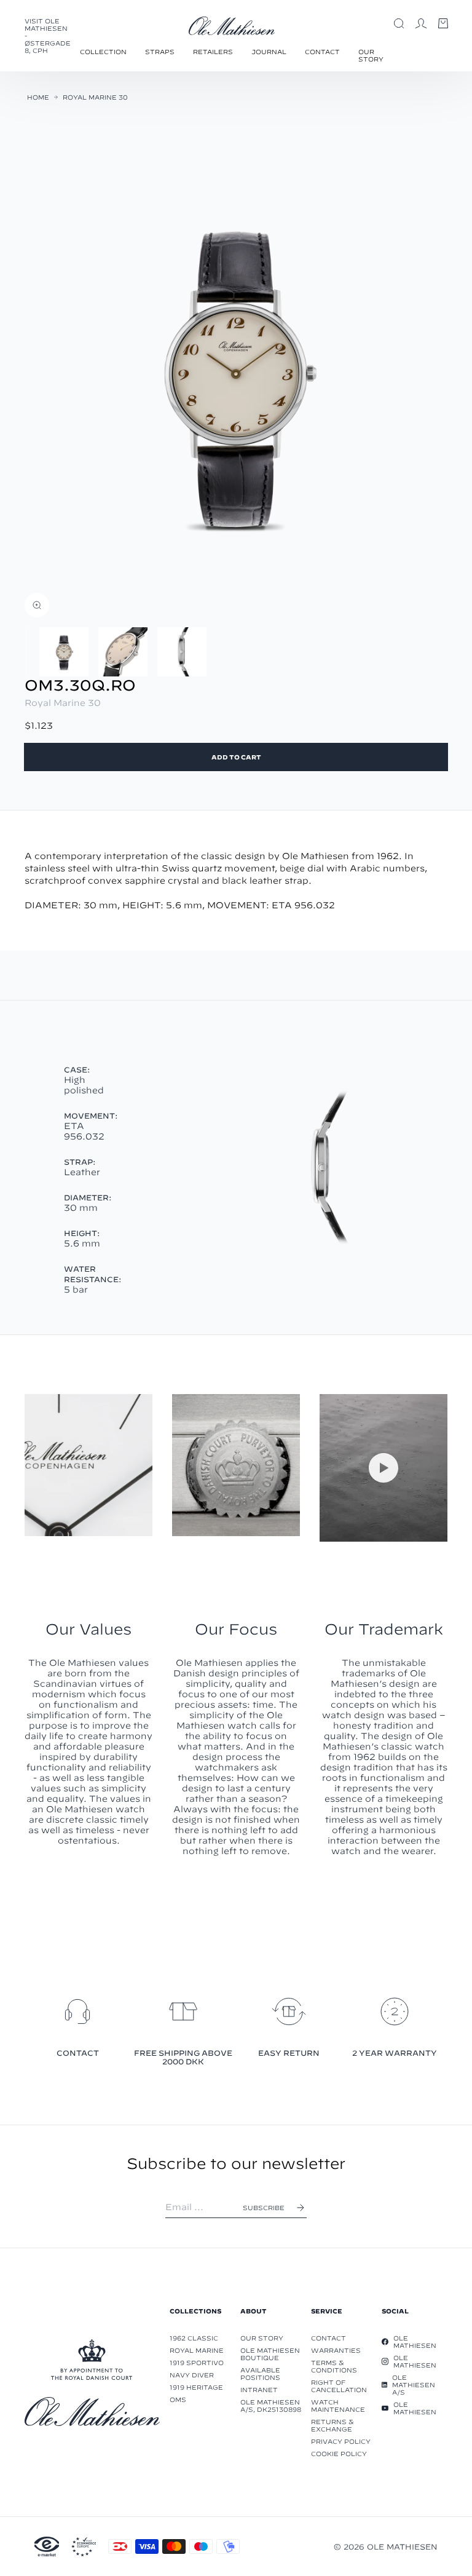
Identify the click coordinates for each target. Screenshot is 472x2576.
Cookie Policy (339, 2454)
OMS (178, 2400)
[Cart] (443, 23)
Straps (160, 52)
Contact (322, 52)
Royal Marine (197, 2350)
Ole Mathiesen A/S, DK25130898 (271, 2406)
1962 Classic (194, 2338)
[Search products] (399, 23)
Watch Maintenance (338, 2406)
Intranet (259, 2390)
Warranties (336, 2350)
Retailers (213, 52)
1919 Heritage (196, 2387)
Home (38, 97)
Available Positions (260, 2374)
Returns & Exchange (332, 2425)
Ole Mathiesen (415, 2342)
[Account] (421, 23)
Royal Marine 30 (95, 97)
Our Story (371, 55)
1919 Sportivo (197, 2363)
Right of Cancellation (339, 2386)
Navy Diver (192, 2375)
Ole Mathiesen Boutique (270, 2354)
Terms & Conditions (334, 2366)
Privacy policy (341, 2441)
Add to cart (236, 757)
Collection (103, 52)
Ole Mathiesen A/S (414, 2385)
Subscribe (264, 2208)
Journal (269, 52)
